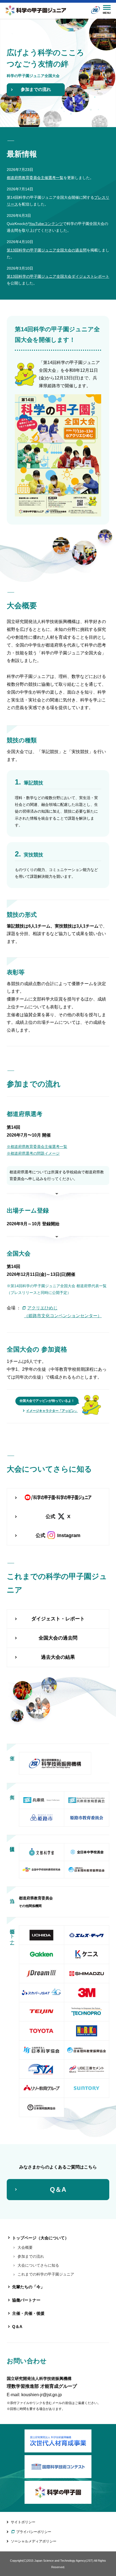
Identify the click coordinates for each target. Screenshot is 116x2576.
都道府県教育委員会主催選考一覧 (35, 178)
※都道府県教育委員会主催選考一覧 (37, 1147)
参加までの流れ (36, 89)
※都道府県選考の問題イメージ (33, 1153)
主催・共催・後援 (28, 2313)
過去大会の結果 (58, 1657)
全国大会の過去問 (58, 1638)
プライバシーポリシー (34, 2532)
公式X (58, 1517)
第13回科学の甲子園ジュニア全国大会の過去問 (47, 250)
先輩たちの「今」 (28, 2287)
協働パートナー (26, 2300)
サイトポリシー (23, 2522)
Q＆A (58, 2189)
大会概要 (25, 2247)
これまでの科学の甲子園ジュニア (46, 2274)
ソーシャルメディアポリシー (34, 2541)
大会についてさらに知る (38, 2265)
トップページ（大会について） (40, 2238)
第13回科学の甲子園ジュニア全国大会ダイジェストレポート (58, 276)
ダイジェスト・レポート (58, 1619)
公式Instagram (58, 1535)
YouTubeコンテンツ (46, 224)
